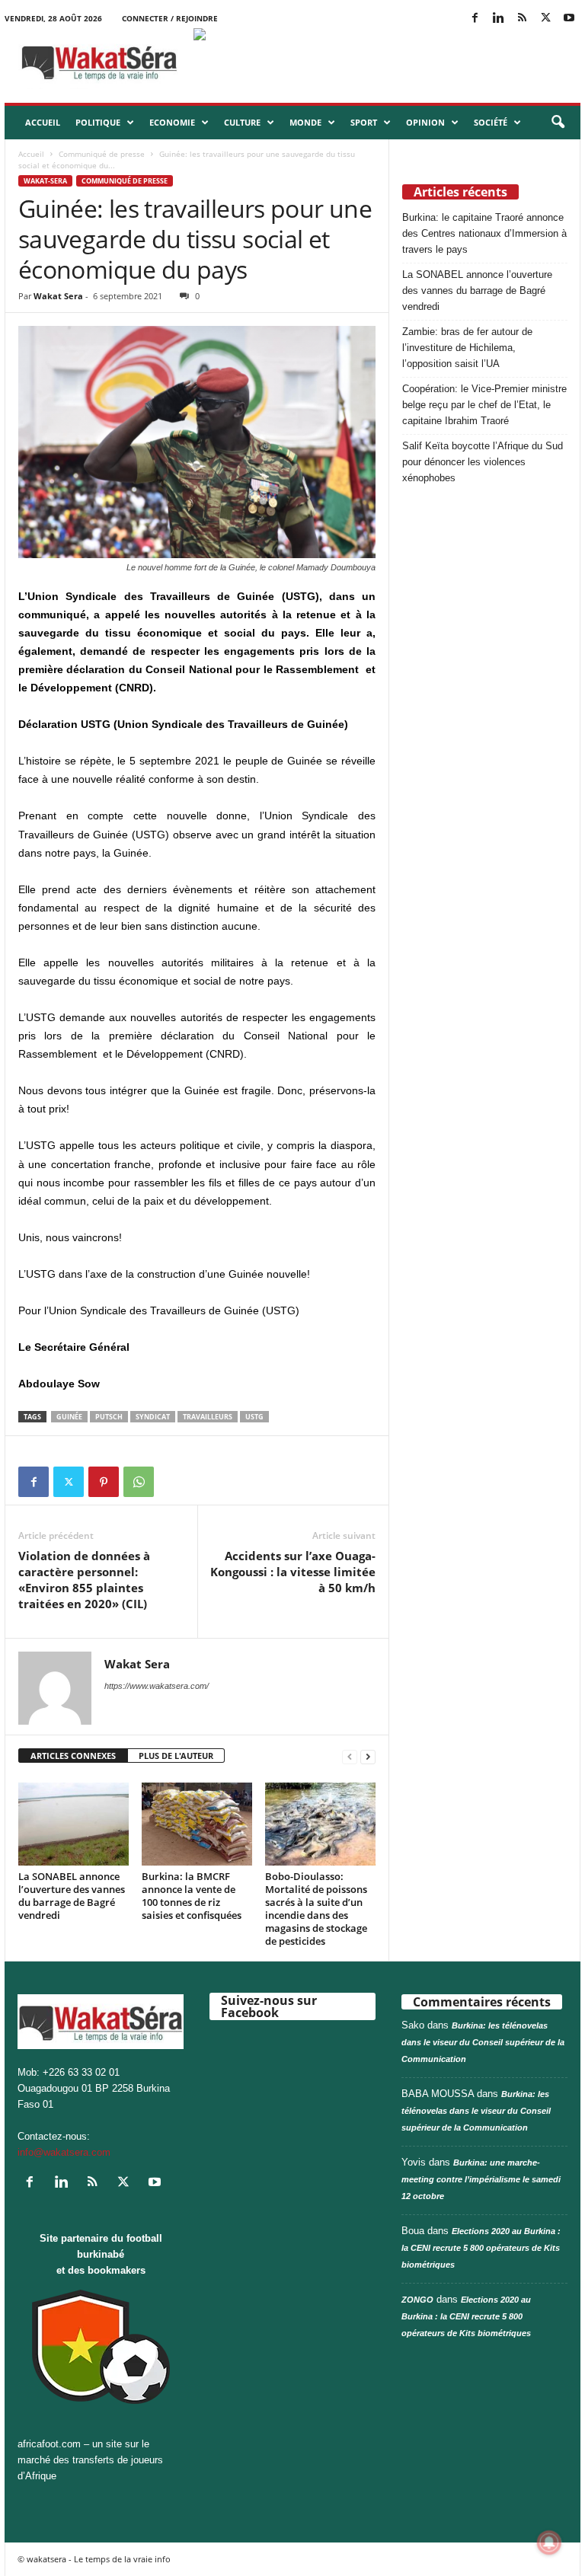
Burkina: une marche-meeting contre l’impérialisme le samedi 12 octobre (481, 2179)
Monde (305, 122)
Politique (98, 122)
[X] (545, 19)
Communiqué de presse (102, 154)
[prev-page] (350, 1756)
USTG (254, 1417)
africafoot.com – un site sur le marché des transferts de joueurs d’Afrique (90, 2460)
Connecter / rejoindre (170, 18)
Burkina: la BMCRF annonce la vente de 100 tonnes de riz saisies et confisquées (192, 1896)
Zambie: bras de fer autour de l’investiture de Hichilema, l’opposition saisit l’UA (467, 348)
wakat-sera (45, 181)
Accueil (43, 122)
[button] (558, 123)
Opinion (425, 122)
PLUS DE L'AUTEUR (176, 1756)
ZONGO (417, 2300)
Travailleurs (208, 1417)
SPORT (364, 122)
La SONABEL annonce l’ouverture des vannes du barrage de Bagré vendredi (72, 1896)
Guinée (69, 1417)
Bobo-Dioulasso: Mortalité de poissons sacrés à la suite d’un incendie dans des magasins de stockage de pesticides (316, 1909)
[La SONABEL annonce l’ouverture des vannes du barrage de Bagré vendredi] (74, 1824)
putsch (109, 1417)
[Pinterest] (104, 1482)
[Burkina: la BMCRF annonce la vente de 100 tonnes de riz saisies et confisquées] (197, 1824)
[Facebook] (475, 19)
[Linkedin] (498, 19)
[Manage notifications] (549, 2542)
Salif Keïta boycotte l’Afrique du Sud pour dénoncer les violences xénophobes (483, 462)
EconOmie (172, 122)
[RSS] (522, 19)
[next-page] (368, 1756)
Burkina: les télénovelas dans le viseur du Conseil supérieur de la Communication (483, 2042)
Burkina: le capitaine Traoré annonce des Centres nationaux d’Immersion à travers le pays (484, 233)
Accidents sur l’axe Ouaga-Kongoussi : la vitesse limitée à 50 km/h (293, 1572)
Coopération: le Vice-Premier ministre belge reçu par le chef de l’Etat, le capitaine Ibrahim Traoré (484, 405)
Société (491, 122)
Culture (242, 122)
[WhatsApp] (139, 1482)
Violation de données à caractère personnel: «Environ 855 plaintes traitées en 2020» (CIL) (84, 1580)
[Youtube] (569, 19)
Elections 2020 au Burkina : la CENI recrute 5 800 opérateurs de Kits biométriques (481, 2248)
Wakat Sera (58, 296)
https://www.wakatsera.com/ (157, 1686)
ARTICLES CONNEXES (73, 1756)
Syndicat (153, 1417)
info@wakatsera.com (64, 2152)
